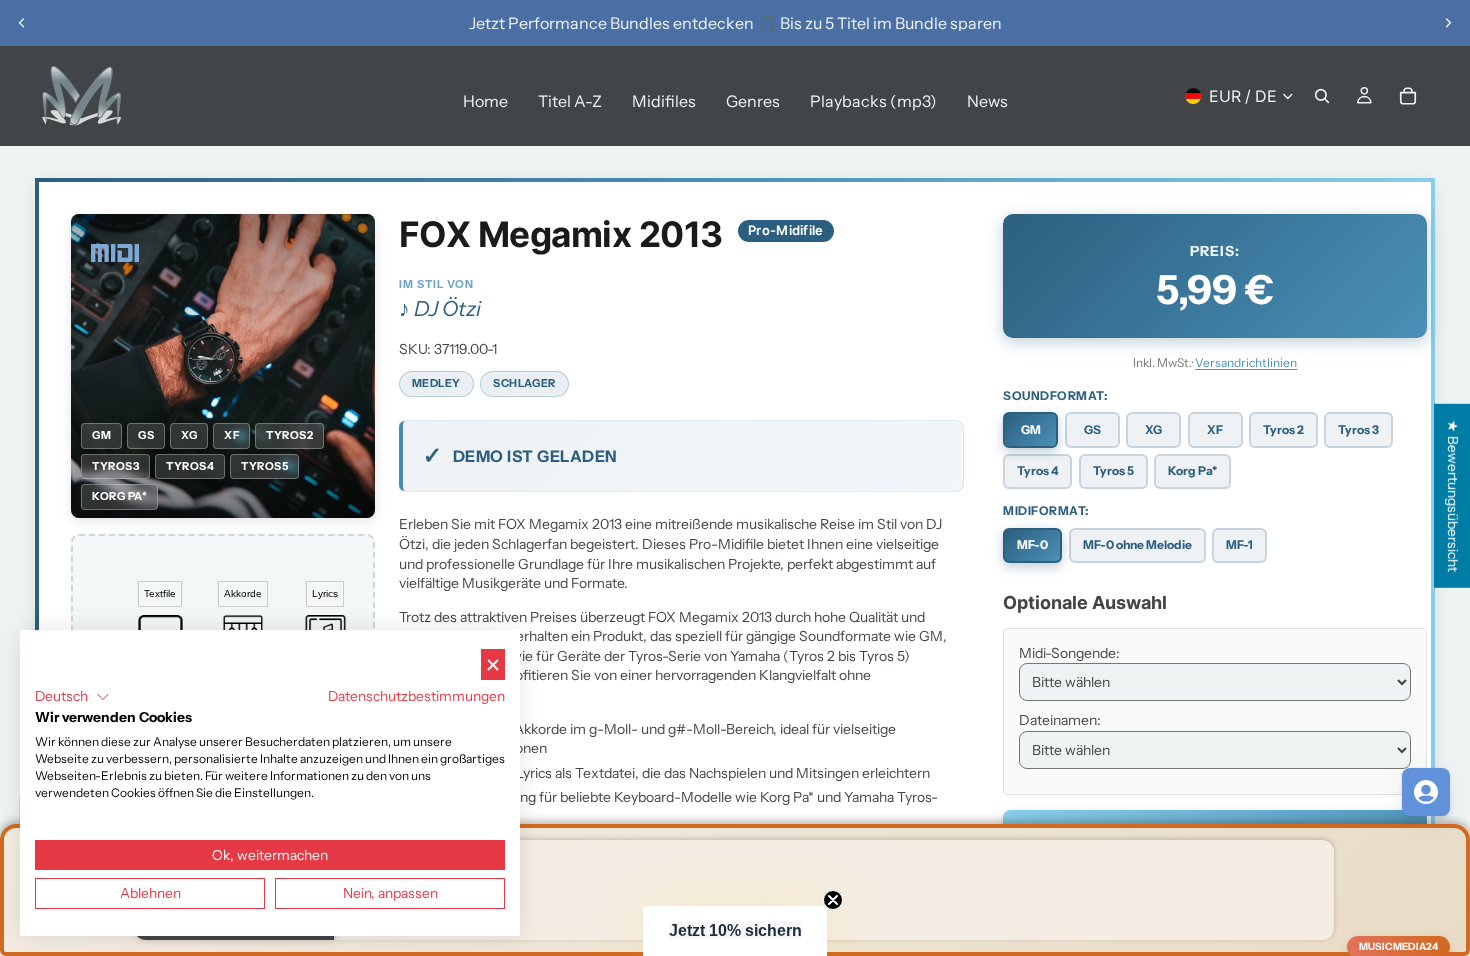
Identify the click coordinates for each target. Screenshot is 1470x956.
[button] (735, 931)
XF (1215, 429)
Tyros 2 (1283, 429)
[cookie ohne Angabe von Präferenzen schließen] (493, 664)
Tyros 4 (1037, 470)
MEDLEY (436, 383)
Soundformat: (1055, 395)
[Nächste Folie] (1448, 23)
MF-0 (1032, 544)
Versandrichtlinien (1246, 362)
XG (1153, 429)
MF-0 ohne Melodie (1137, 544)
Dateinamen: (1060, 720)
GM (1031, 429)
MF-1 (1239, 544)
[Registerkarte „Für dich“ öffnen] (1426, 792)
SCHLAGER (524, 383)
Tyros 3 (1358, 429)
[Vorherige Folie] (22, 23)
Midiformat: (1046, 510)
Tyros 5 (1113, 470)
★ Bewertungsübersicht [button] (1453, 496)
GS (1092, 429)
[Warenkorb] (1408, 96)
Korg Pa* (1192, 470)
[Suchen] (1322, 96)
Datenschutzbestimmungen (416, 696)
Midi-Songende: (1069, 653)
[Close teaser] (833, 900)
